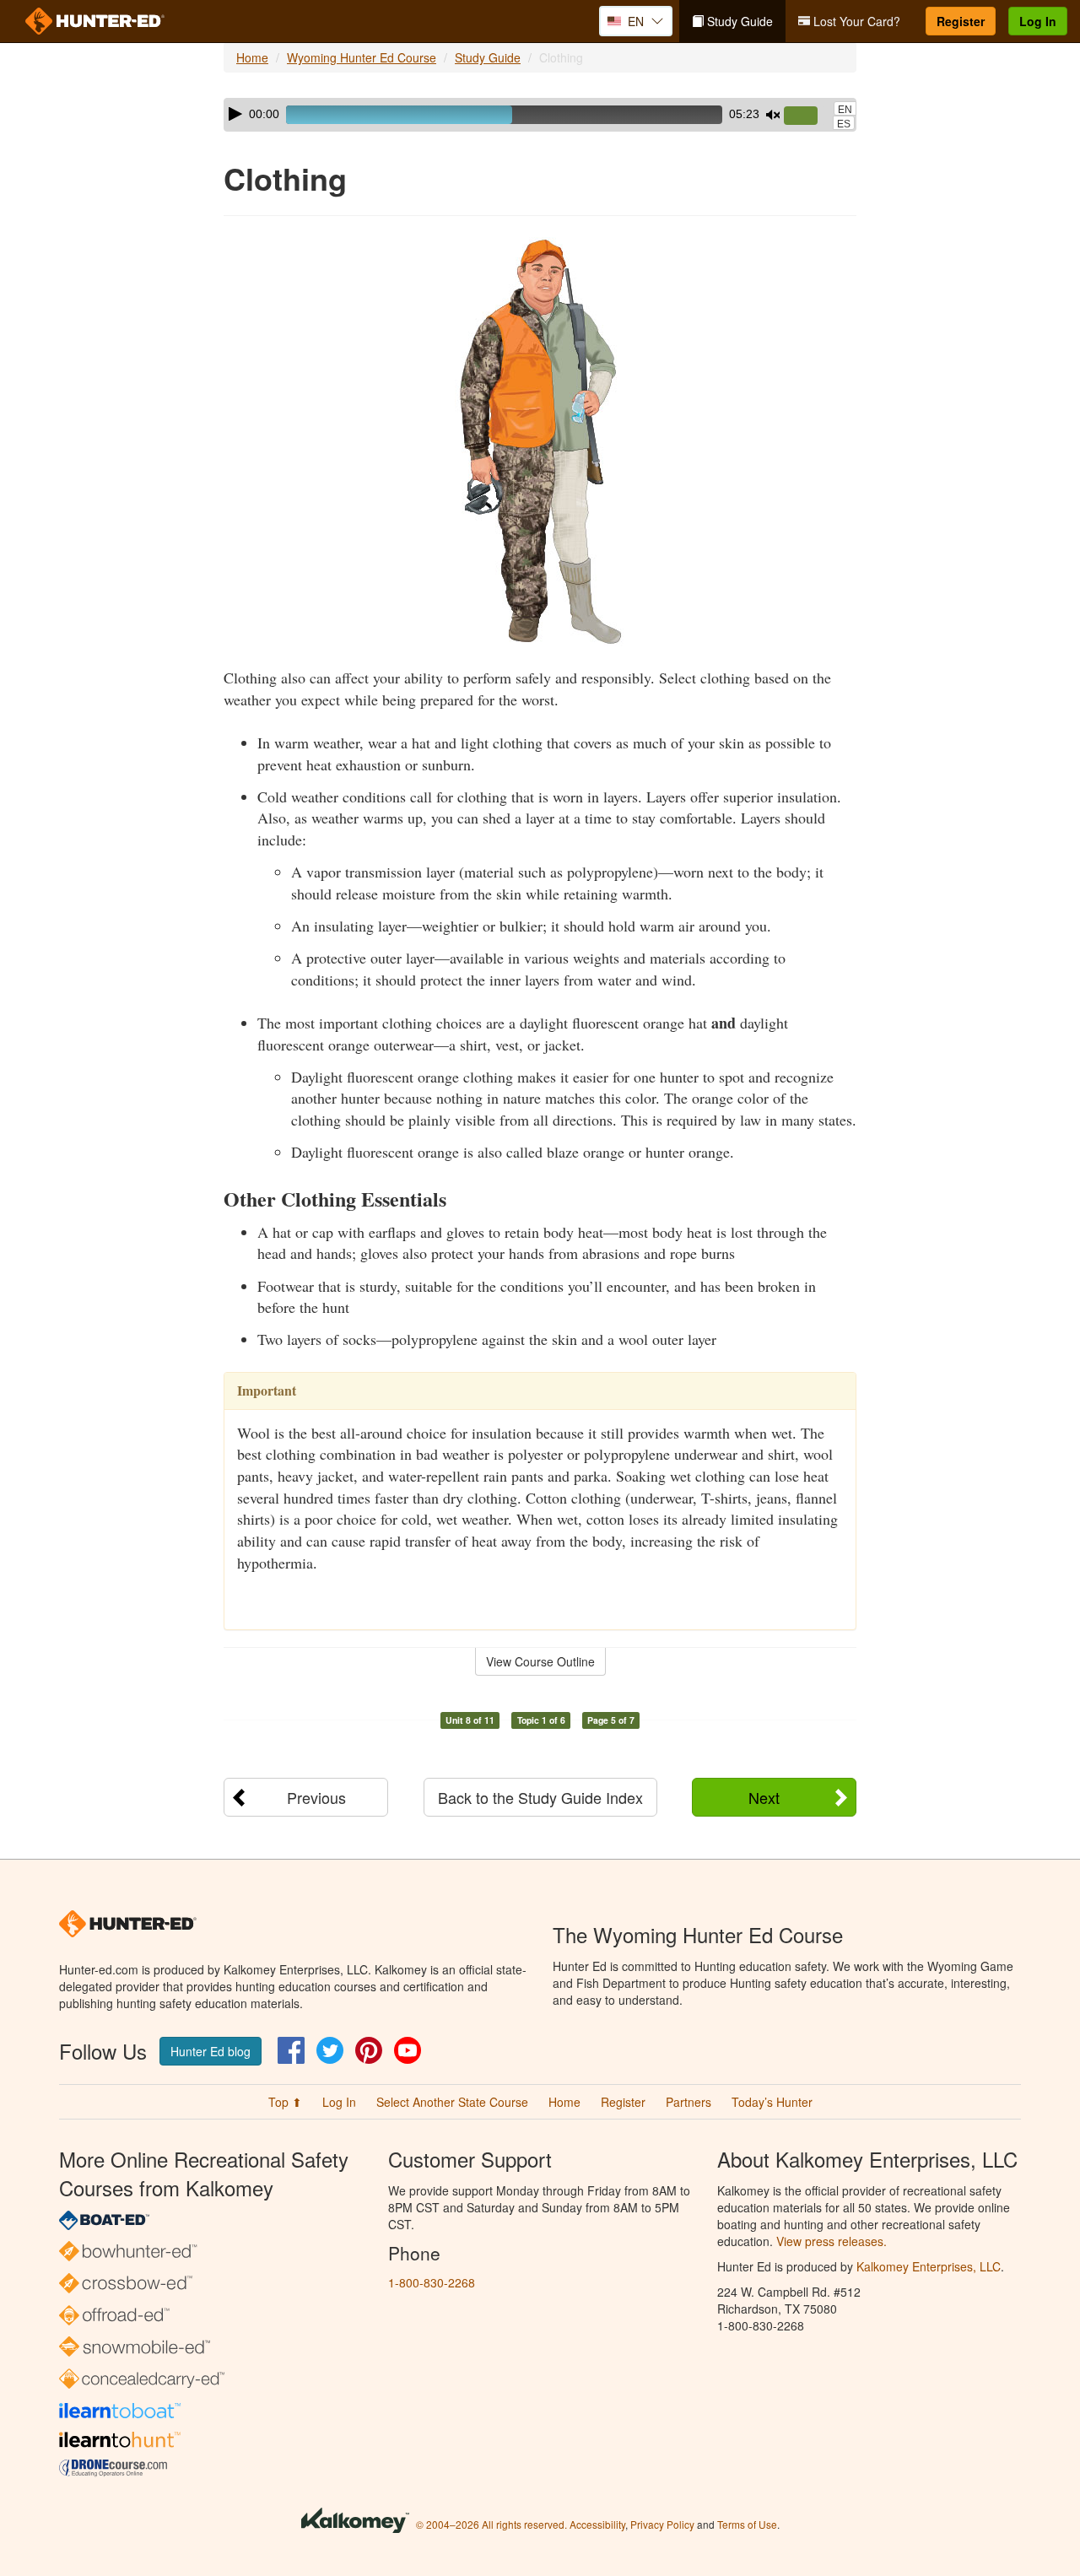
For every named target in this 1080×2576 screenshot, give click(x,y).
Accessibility (597, 2524)
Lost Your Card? (855, 21)
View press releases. (832, 2241)
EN (845, 110)
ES (844, 124)
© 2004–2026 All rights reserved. (491, 2524)
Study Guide (738, 21)
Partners (688, 2102)
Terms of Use (747, 2524)
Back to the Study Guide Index (540, 1797)
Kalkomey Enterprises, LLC (929, 2266)
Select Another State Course (452, 2102)
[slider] (807, 116)
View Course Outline (540, 1661)
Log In (1038, 21)
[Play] (235, 114)
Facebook (291, 2050)
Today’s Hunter (772, 2102)
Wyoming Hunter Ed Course (362, 57)
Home (252, 57)
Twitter (330, 2050)
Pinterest (369, 2050)
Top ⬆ (285, 2102)
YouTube (408, 2050)
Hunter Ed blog (211, 2051)
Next (764, 1797)
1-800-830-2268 (432, 2282)
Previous (316, 1797)
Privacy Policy (662, 2524)
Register (961, 21)
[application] (540, 115)
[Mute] (773, 115)
